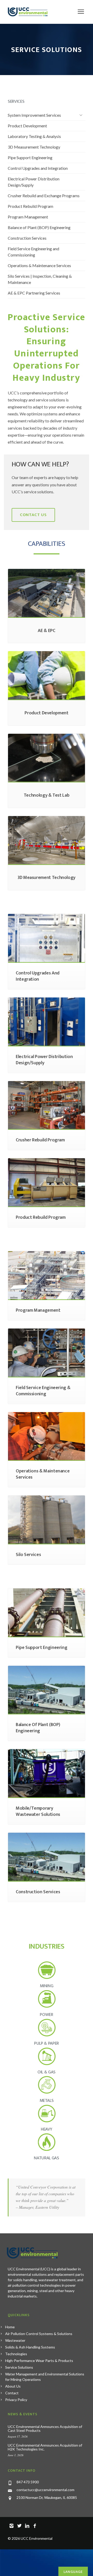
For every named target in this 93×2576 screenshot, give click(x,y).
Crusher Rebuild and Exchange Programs (44, 196)
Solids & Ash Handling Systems (30, 2347)
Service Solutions (19, 2367)
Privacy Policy (16, 2400)
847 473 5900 (28, 2482)
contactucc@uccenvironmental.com (45, 2490)
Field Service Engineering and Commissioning (33, 252)
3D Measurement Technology (34, 147)
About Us (13, 2386)
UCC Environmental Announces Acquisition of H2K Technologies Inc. (45, 2447)
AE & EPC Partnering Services (34, 293)
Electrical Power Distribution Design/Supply (34, 182)
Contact (12, 2393)
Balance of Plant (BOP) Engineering (39, 227)
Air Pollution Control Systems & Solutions (39, 2334)
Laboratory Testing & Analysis (34, 136)
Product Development (27, 126)
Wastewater (15, 2340)
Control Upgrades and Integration (38, 168)
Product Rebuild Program (30, 206)
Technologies (16, 2354)
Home (10, 2327)
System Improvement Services (34, 115)
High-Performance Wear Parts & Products (39, 2361)
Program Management (28, 217)
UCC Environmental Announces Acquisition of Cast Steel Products (45, 2428)
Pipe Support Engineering (30, 157)
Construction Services (27, 238)
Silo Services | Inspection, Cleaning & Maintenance (40, 279)
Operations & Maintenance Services (39, 265)
